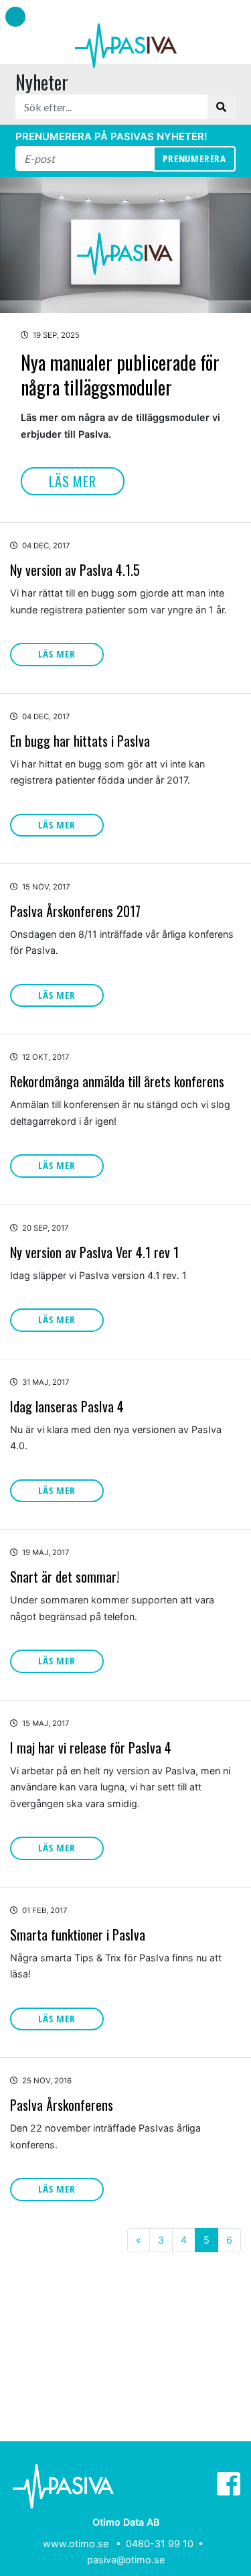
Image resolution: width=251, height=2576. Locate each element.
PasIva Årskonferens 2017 (75, 911)
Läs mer (73, 481)
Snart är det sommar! (65, 1577)
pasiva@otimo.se (126, 2560)
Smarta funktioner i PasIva (78, 1935)
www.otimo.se (76, 2543)
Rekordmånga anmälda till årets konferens (117, 1081)
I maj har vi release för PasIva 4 (91, 1747)
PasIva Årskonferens (62, 2105)
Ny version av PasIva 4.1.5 (75, 570)
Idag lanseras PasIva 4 (67, 1406)
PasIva (126, 46)
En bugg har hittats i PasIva (80, 741)
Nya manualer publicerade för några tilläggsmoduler (120, 374)
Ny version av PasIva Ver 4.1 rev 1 (94, 1252)
